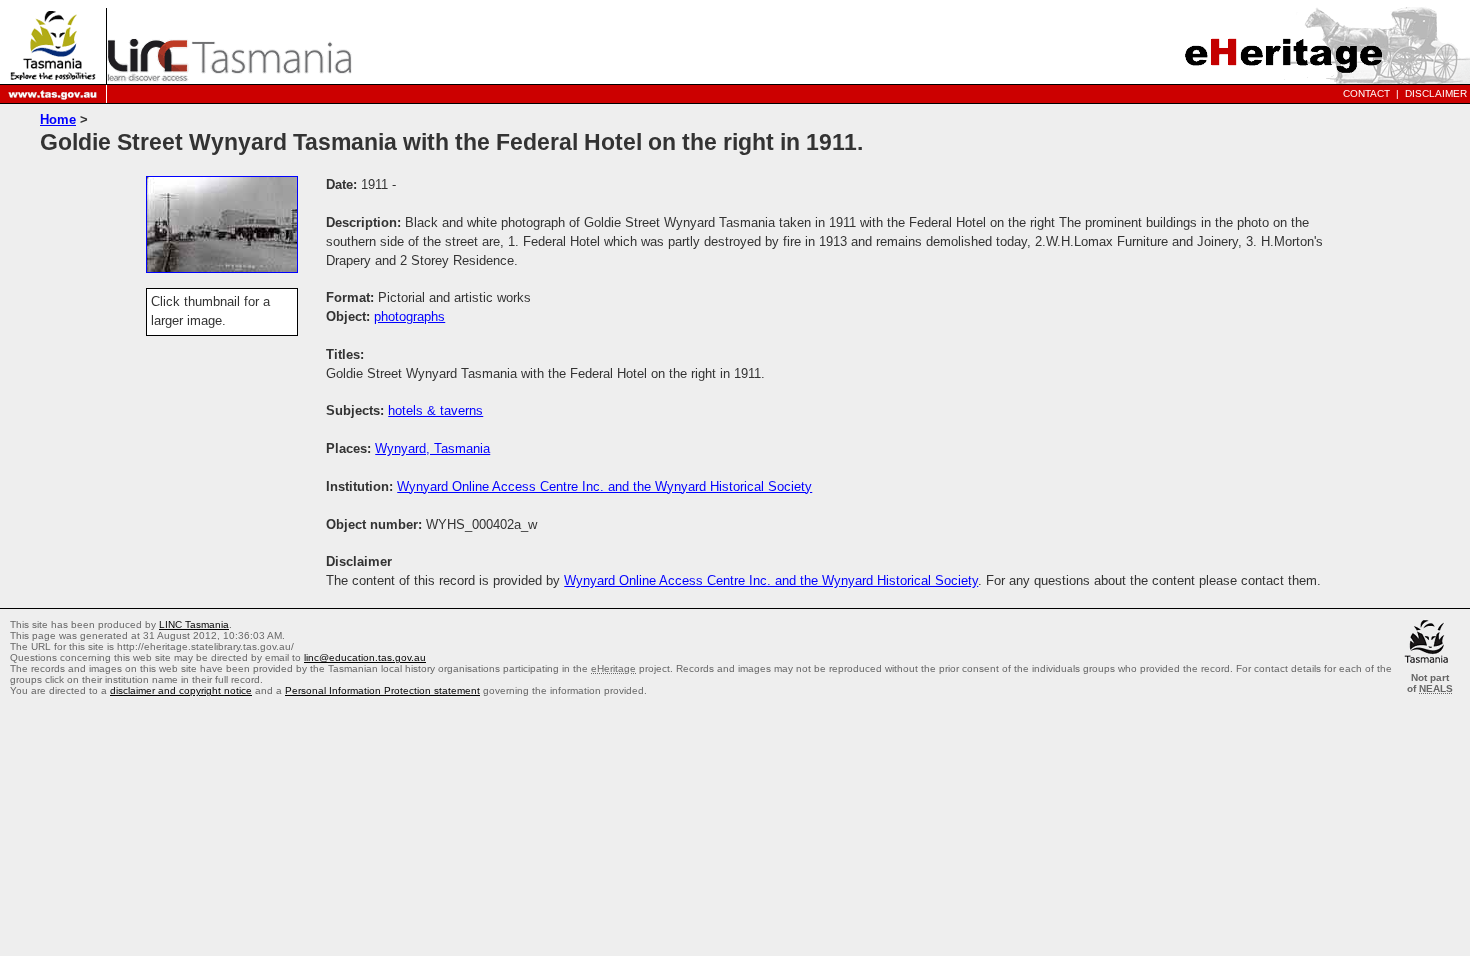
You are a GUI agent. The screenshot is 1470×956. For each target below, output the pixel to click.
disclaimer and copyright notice (181, 690)
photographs (409, 316)
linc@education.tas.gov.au (365, 657)
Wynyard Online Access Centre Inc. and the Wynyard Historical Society (604, 486)
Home (58, 119)
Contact (1366, 93)
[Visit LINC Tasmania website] (229, 75)
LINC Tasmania (194, 624)
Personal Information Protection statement (382, 690)
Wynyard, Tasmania (432, 448)
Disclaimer (1436, 93)
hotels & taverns (435, 410)
